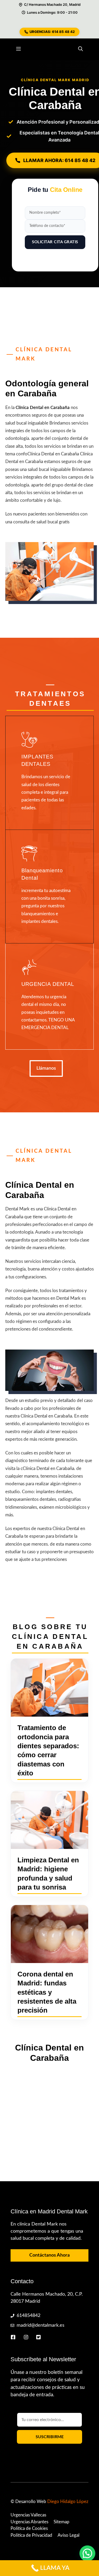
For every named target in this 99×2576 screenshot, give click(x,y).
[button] (81, 49)
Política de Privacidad (31, 2535)
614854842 (29, 2316)
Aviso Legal (69, 2535)
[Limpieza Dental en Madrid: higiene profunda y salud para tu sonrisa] (49, 1820)
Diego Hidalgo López (68, 2502)
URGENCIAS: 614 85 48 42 (52, 32)
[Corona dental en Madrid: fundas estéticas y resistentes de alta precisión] (49, 1934)
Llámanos (46, 1068)
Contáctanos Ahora (49, 2255)
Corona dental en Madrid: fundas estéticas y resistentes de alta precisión (47, 1992)
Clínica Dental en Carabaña (43, 408)
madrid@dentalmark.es (41, 2325)
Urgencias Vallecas (28, 2515)
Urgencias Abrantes (29, 2522)
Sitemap (62, 2522)
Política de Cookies (29, 2528)
